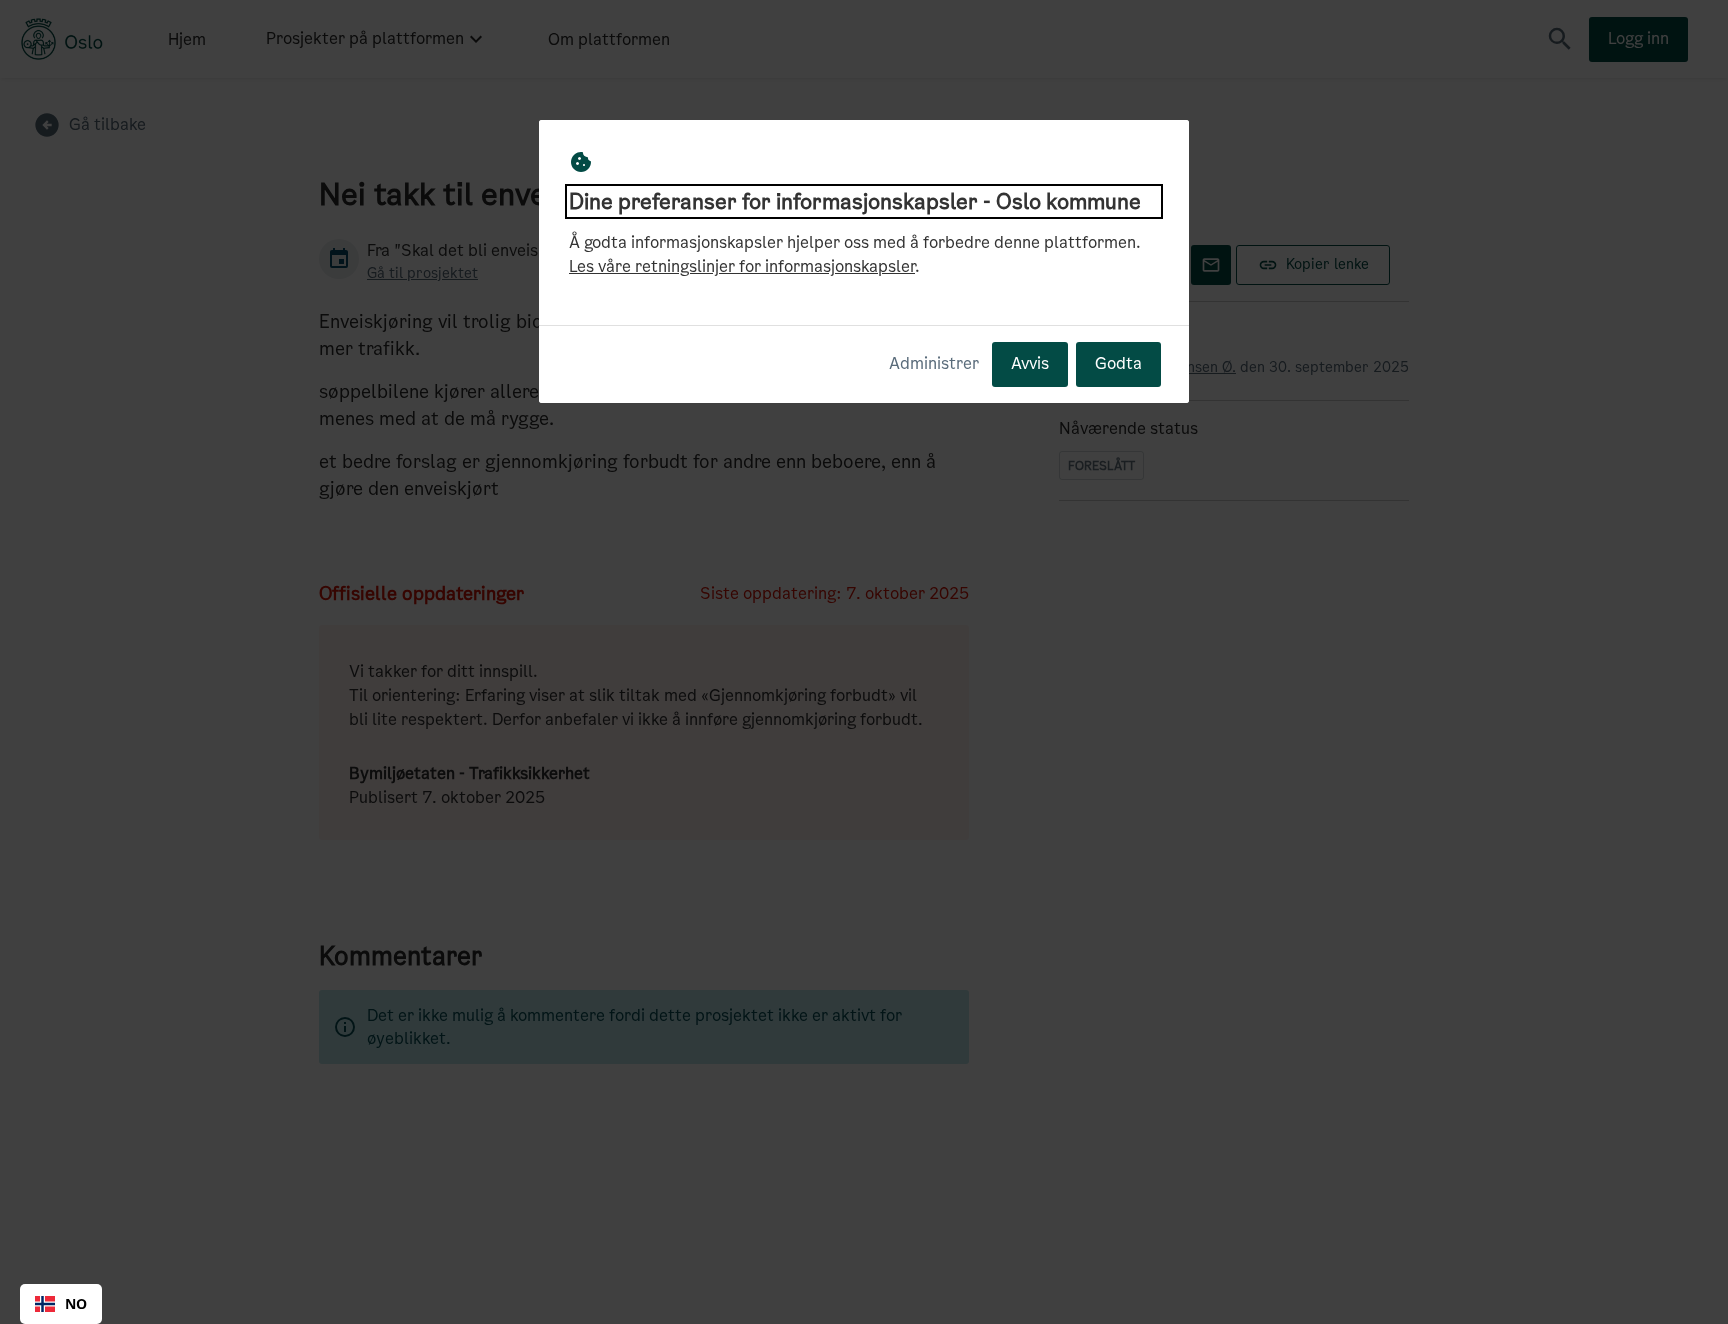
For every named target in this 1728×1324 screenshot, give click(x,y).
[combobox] (61, 1304)
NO (76, 1303)
